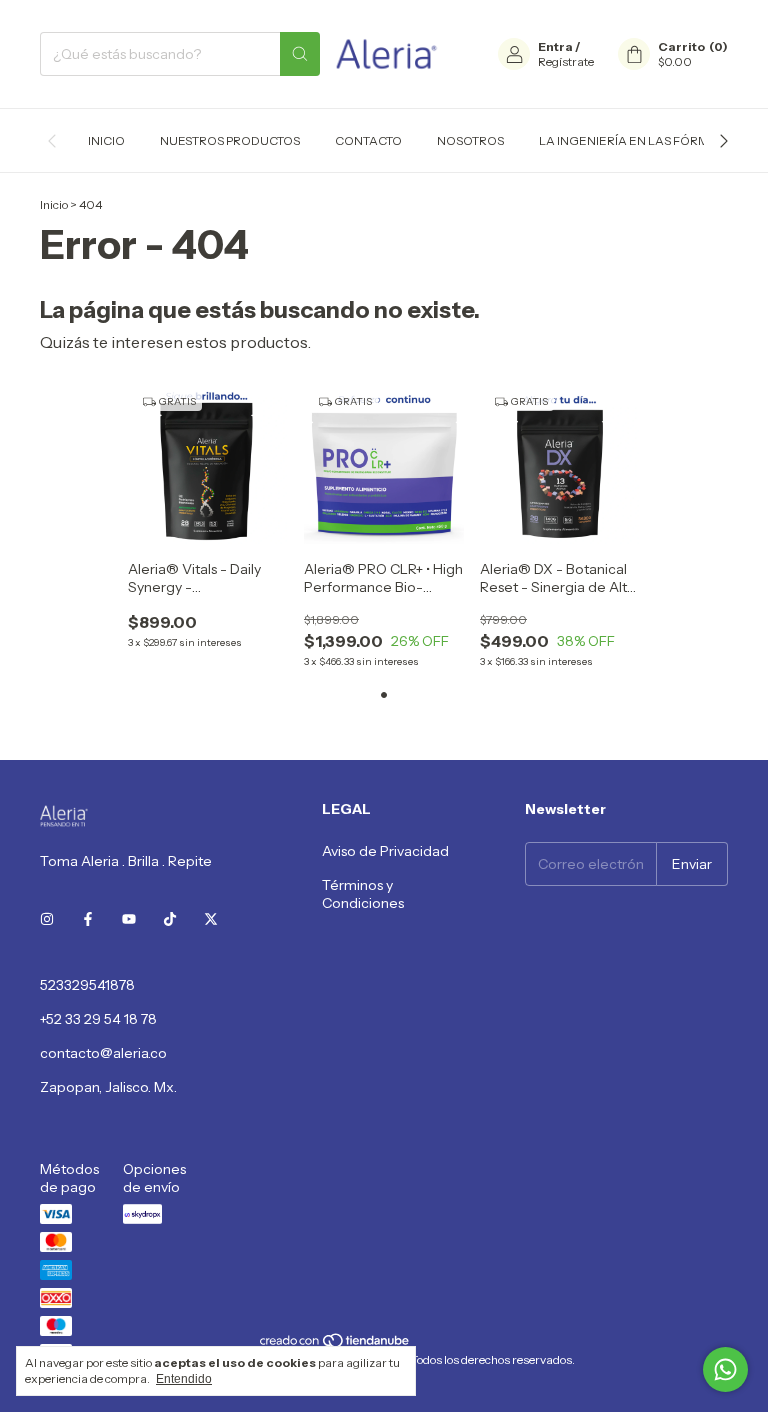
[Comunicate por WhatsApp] (725, 1369)
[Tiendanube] (335, 1344)
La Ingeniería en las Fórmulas (640, 140)
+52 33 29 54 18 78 (98, 1019)
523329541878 (87, 985)
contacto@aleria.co (103, 1053)
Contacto (368, 140)
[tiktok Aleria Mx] (170, 919)
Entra (555, 46)
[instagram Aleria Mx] (47, 919)
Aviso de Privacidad (385, 851)
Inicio (106, 140)
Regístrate (566, 61)
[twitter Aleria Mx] (211, 919)
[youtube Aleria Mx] (129, 919)
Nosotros (470, 140)
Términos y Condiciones (363, 894)
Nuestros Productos (230, 140)
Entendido (184, 1379)
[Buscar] (300, 54)
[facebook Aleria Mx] (88, 919)
